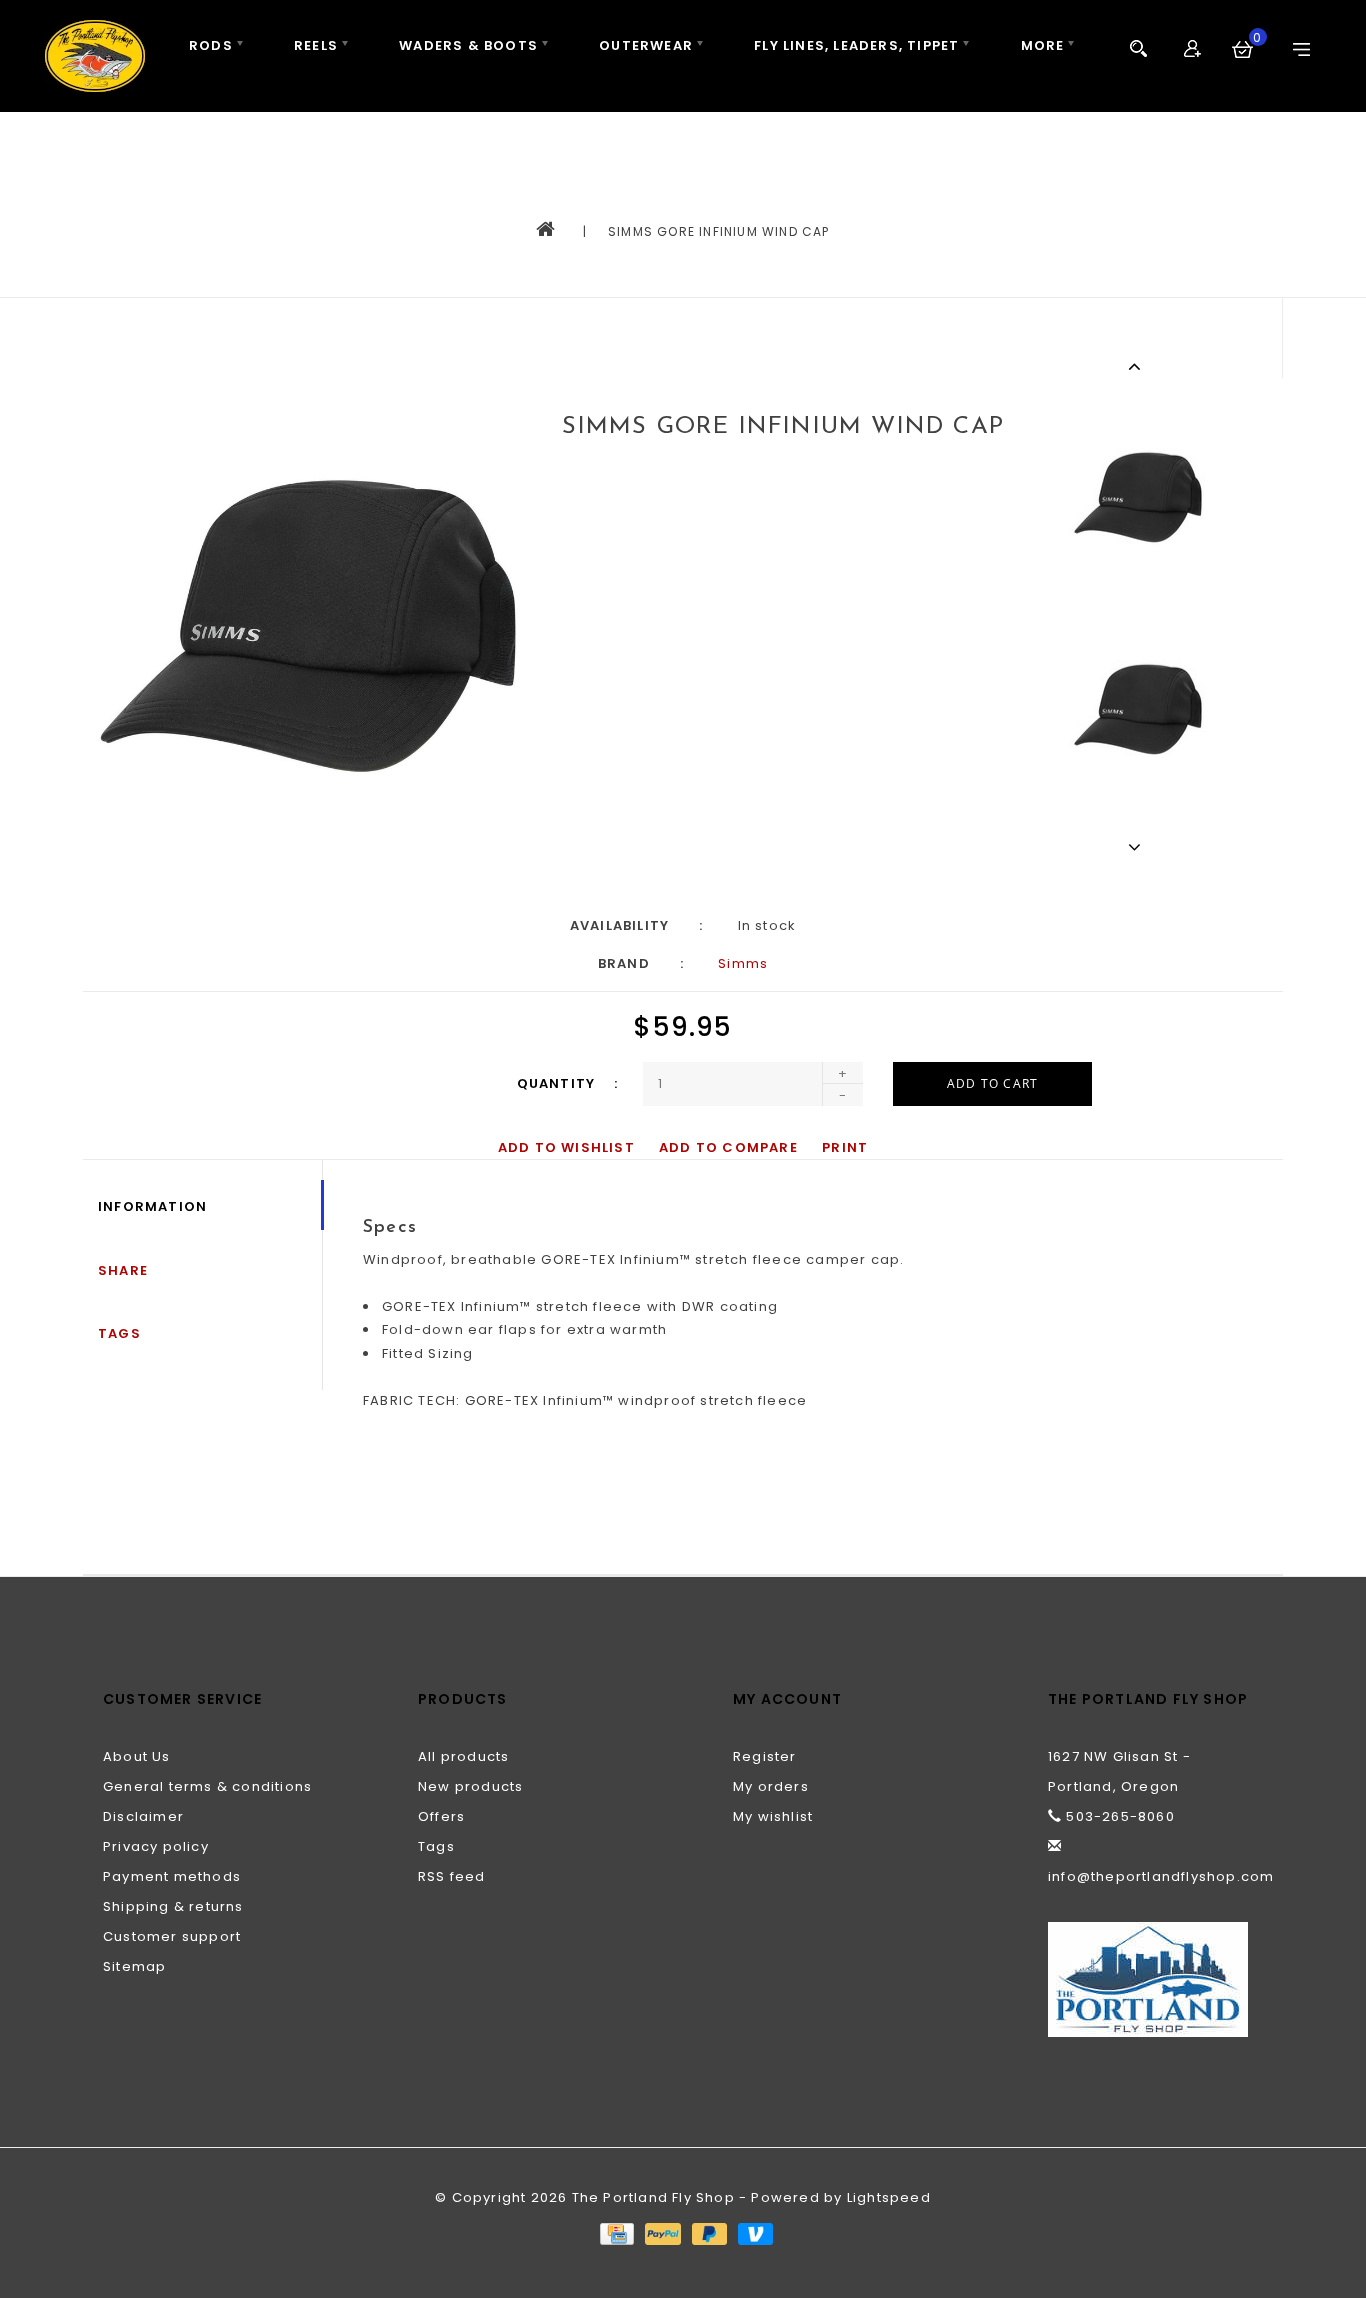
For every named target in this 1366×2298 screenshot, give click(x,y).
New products (470, 1786)
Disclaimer (143, 1816)
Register (765, 1756)
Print (845, 1147)
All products (463, 1756)
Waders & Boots (468, 45)
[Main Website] (1155, 1979)
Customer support (172, 1936)
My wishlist (773, 1816)
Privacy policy (156, 1846)
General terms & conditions (207, 1786)
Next (1137, 847)
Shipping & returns (173, 1906)
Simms (743, 963)
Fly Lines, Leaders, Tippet (856, 45)
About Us (137, 1756)
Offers (441, 1816)
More (1043, 45)
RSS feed (452, 1876)
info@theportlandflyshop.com (1161, 1876)
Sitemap (134, 1966)
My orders (771, 1786)
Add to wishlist (566, 1147)
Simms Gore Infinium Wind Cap (719, 231)
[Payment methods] (616, 2232)
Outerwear (646, 45)
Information (152, 1206)
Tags (119, 1333)
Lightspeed (889, 2197)
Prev (1137, 366)
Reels (316, 45)
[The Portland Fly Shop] (95, 56)
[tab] (803, 1228)
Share (123, 1270)
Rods (211, 45)
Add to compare (728, 1147)
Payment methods (172, 1876)
